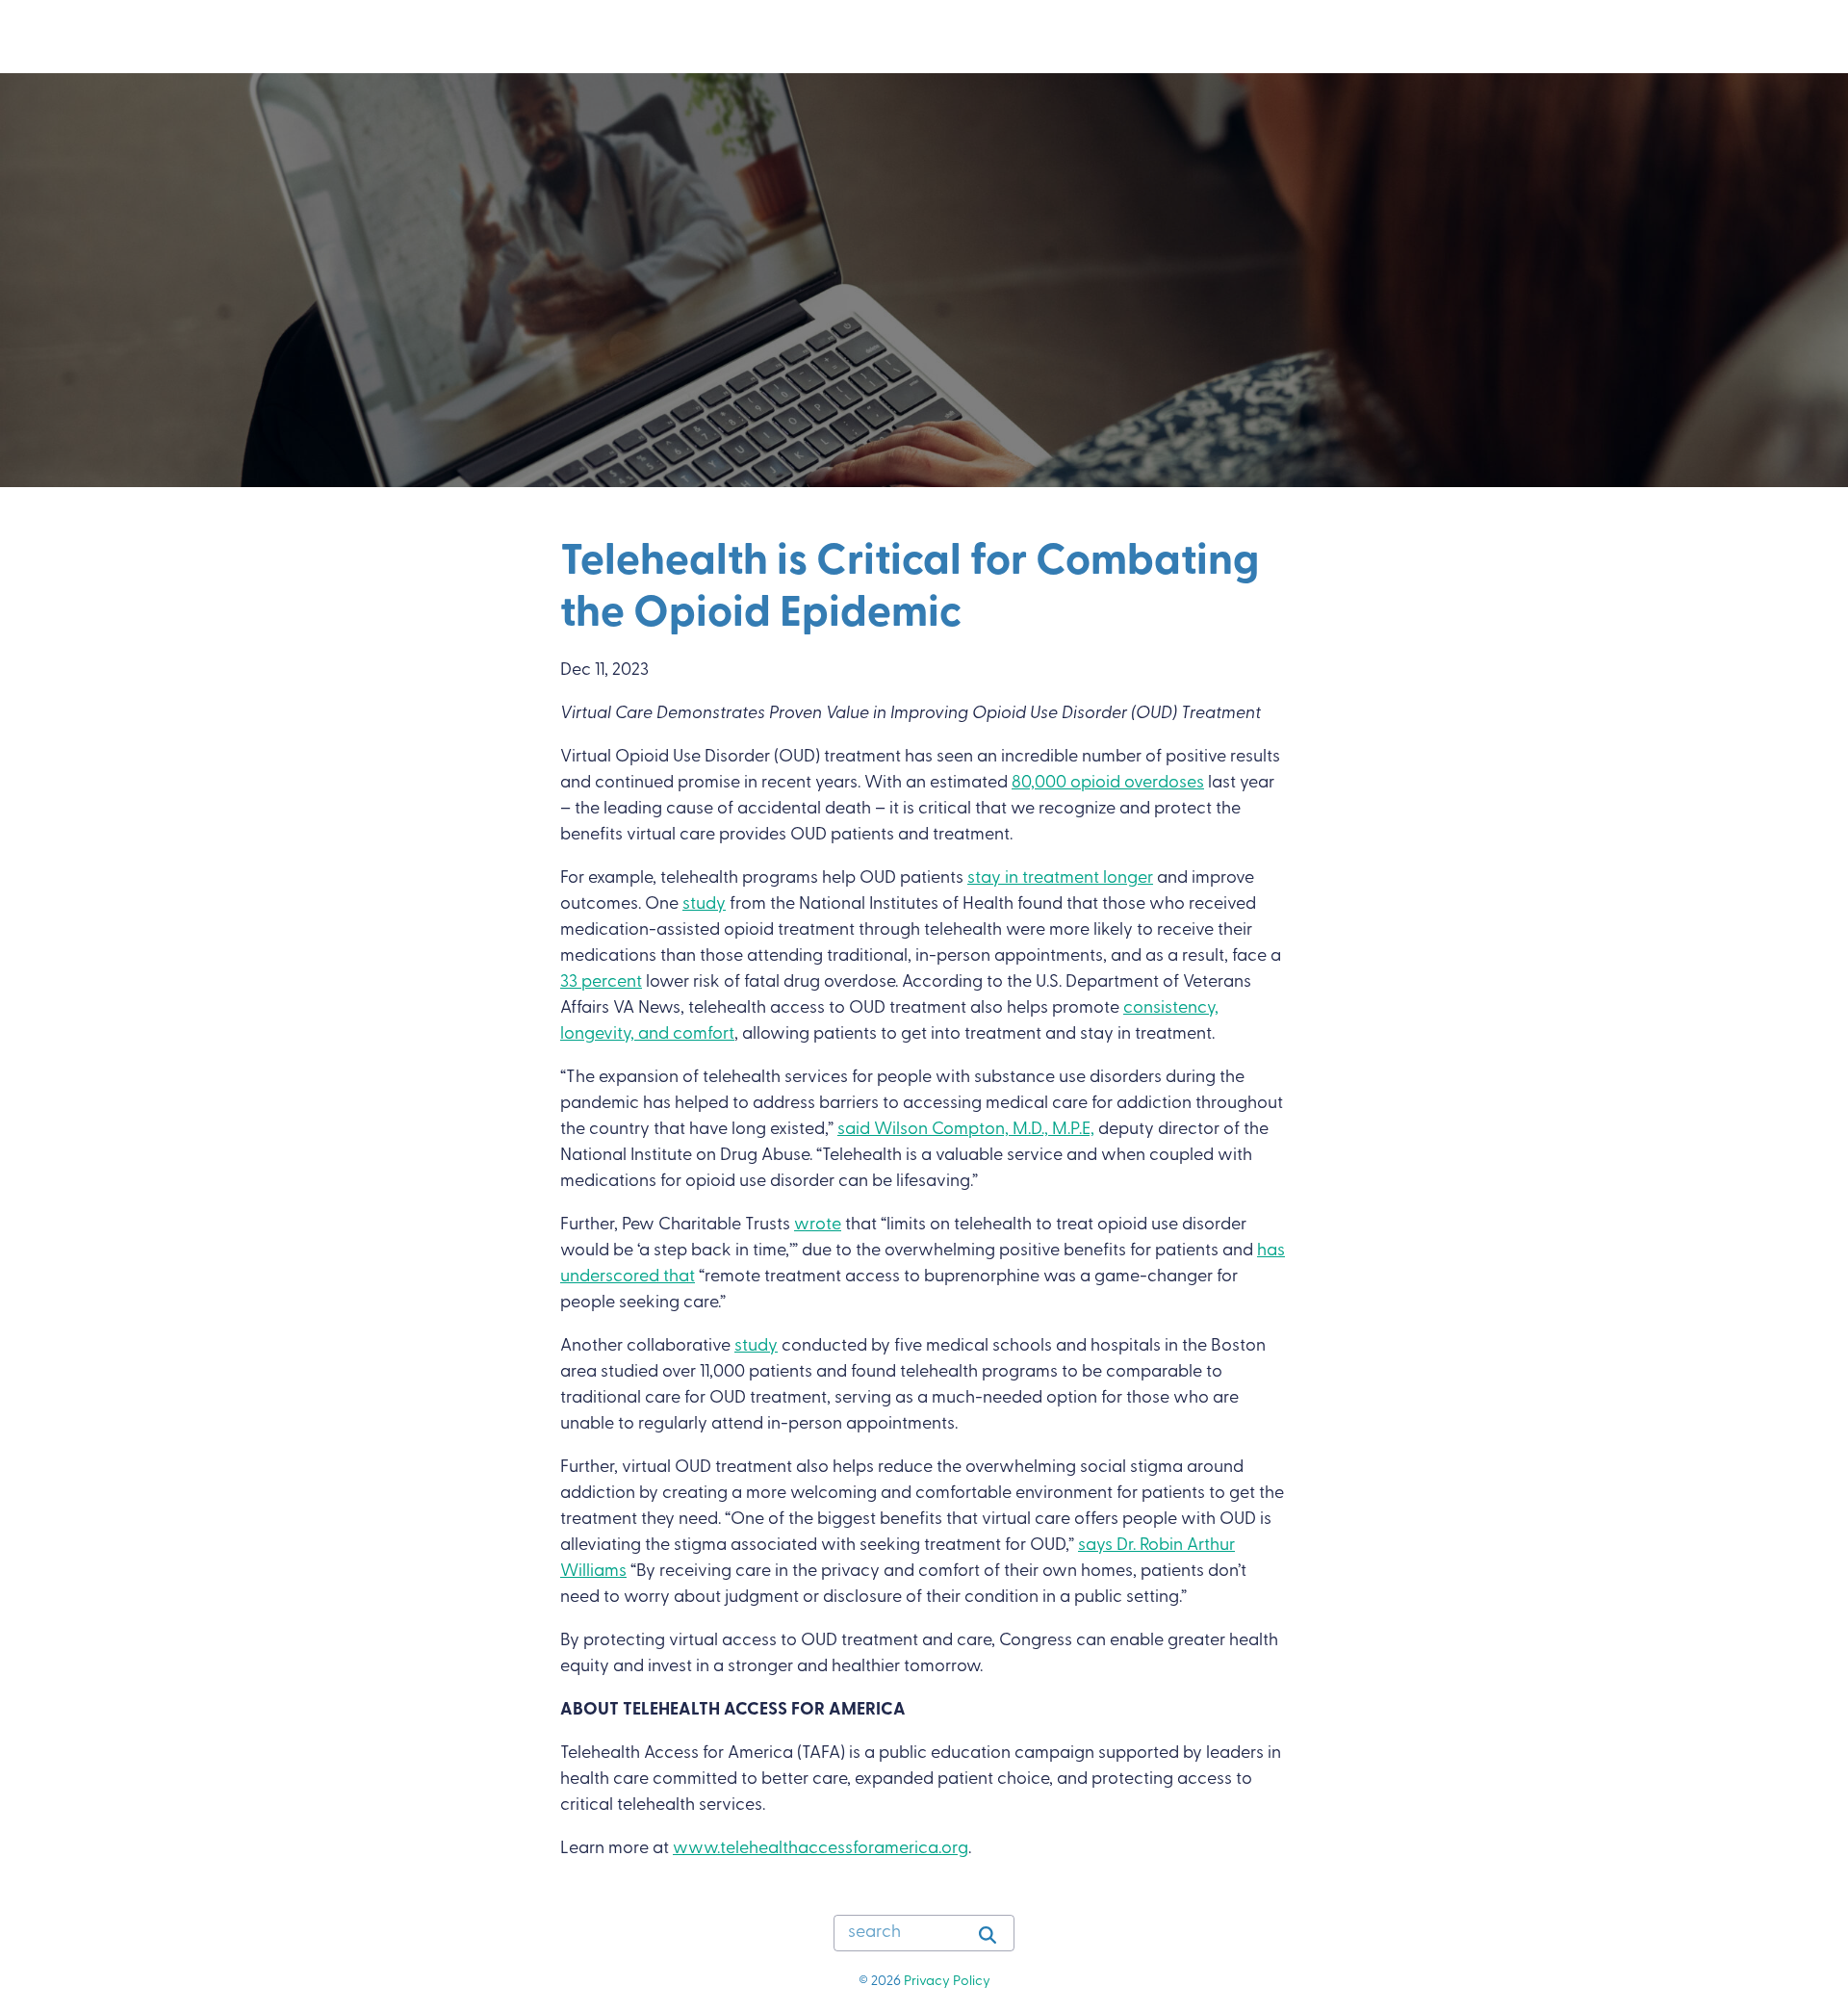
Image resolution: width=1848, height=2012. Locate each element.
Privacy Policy (947, 1982)
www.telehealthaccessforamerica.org (821, 1849)
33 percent (601, 983)
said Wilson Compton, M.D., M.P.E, (966, 1130)
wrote (818, 1225)
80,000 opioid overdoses (1108, 784)
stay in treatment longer (1060, 879)
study (704, 905)
